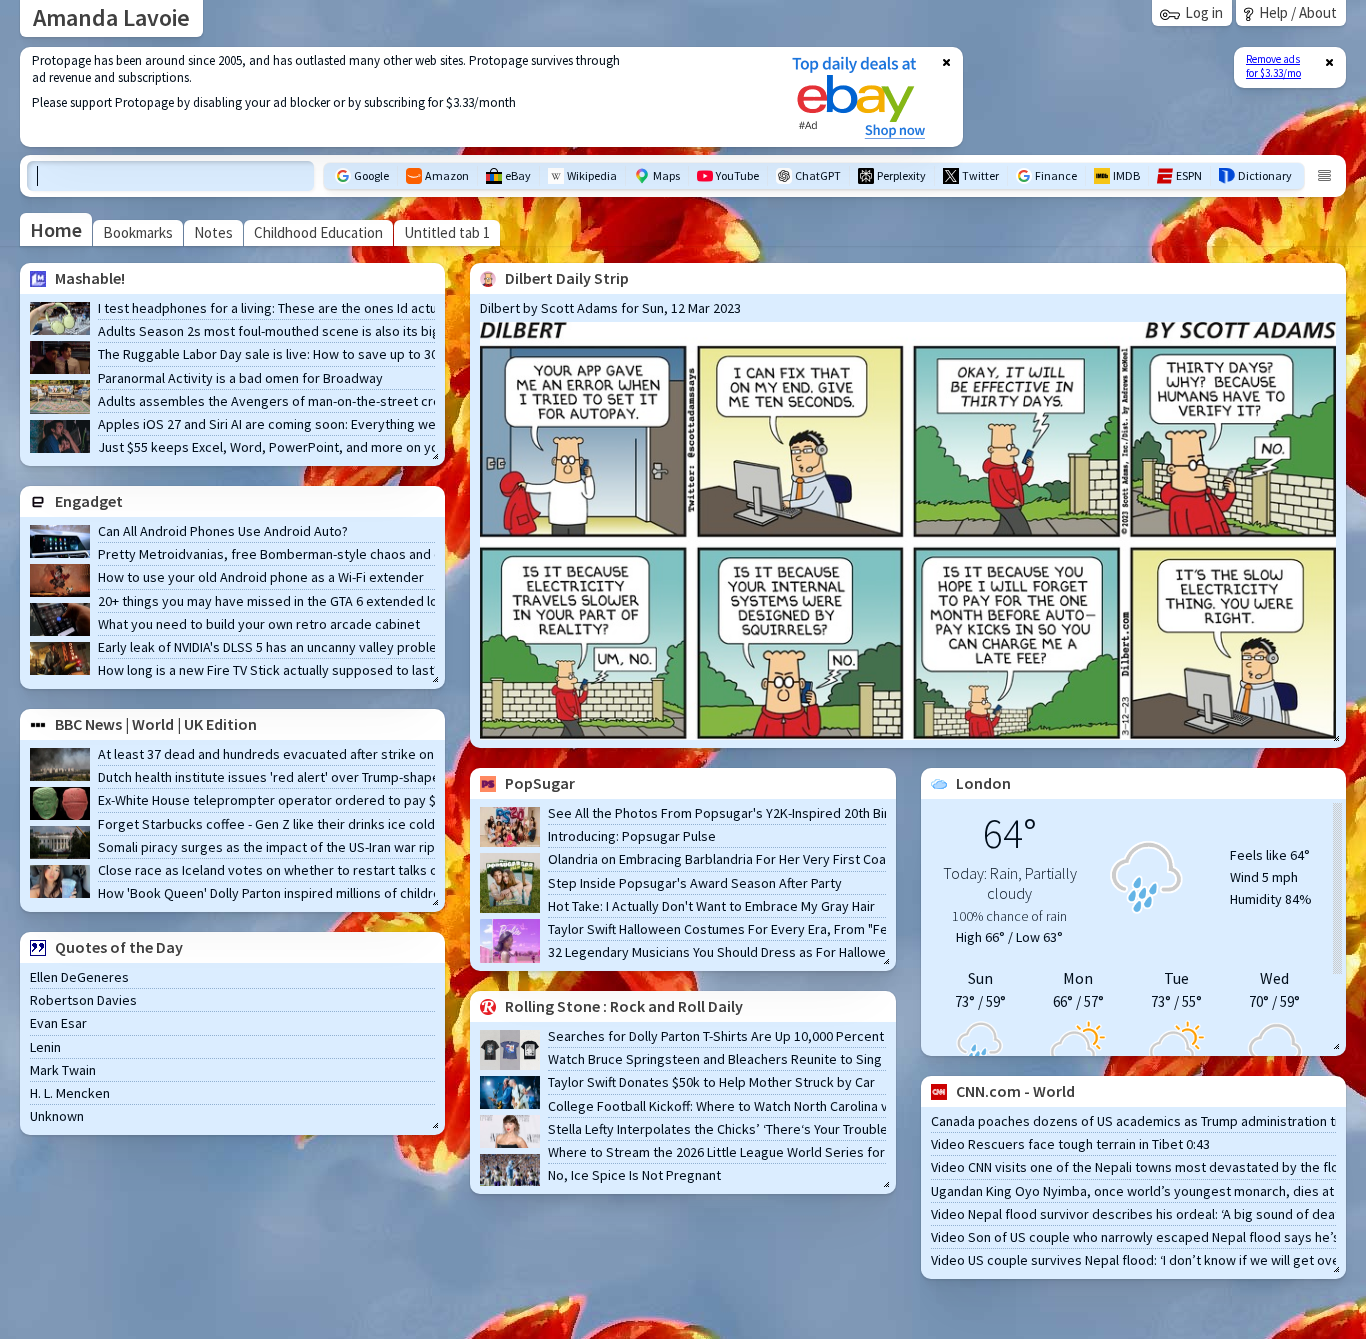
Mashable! (90, 278)
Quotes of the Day (119, 947)
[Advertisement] (393, 97)
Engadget (89, 501)
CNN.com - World (1015, 1091)
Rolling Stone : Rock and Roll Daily (624, 1006)
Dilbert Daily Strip (567, 278)
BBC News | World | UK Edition (156, 724)
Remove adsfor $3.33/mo (1273, 66)
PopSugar (540, 783)
